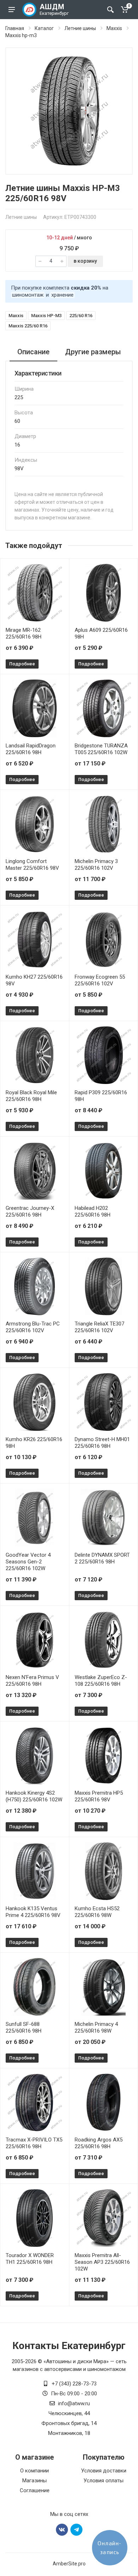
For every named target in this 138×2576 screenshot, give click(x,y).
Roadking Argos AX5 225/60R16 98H (99, 2143)
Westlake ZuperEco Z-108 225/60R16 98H (101, 1681)
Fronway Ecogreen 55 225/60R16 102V (100, 980)
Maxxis (114, 28)
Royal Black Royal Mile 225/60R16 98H (31, 1096)
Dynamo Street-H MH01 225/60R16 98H (102, 1443)
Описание (33, 352)
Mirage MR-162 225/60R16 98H (24, 633)
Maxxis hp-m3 (21, 35)
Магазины (34, 2481)
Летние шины (80, 28)
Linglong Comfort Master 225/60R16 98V (32, 865)
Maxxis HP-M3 (46, 316)
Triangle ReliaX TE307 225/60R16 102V (99, 1327)
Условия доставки (104, 2471)
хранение (62, 295)
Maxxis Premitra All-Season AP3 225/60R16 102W (102, 2262)
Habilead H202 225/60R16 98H (93, 1211)
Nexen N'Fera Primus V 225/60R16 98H (32, 1681)
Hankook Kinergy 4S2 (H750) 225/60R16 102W (34, 1796)
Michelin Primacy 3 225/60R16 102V (96, 865)
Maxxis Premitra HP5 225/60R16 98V (99, 1796)
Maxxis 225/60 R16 (28, 326)
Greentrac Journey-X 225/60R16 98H (30, 1211)
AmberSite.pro (69, 2564)
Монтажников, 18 (69, 2433)
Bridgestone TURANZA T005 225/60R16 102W (101, 749)
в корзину (85, 261)
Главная (15, 28)
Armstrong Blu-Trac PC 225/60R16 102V (33, 1327)
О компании (34, 2471)
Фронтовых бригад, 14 (69, 2423)
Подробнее (22, 664)
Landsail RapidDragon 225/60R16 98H (31, 749)
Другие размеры (93, 352)
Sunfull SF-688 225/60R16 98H (24, 2027)
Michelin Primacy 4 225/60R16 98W (96, 2027)
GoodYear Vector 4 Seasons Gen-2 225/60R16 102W (28, 1562)
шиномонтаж (28, 295)
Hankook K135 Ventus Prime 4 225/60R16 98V (33, 1912)
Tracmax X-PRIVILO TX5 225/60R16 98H (34, 2143)
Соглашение (35, 2490)
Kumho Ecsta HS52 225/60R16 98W (97, 1912)
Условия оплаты (103, 2481)
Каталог (44, 28)
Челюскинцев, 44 (69, 2413)
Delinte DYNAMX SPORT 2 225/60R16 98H (102, 1558)
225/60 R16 (81, 316)
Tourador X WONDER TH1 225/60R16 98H (30, 2259)
